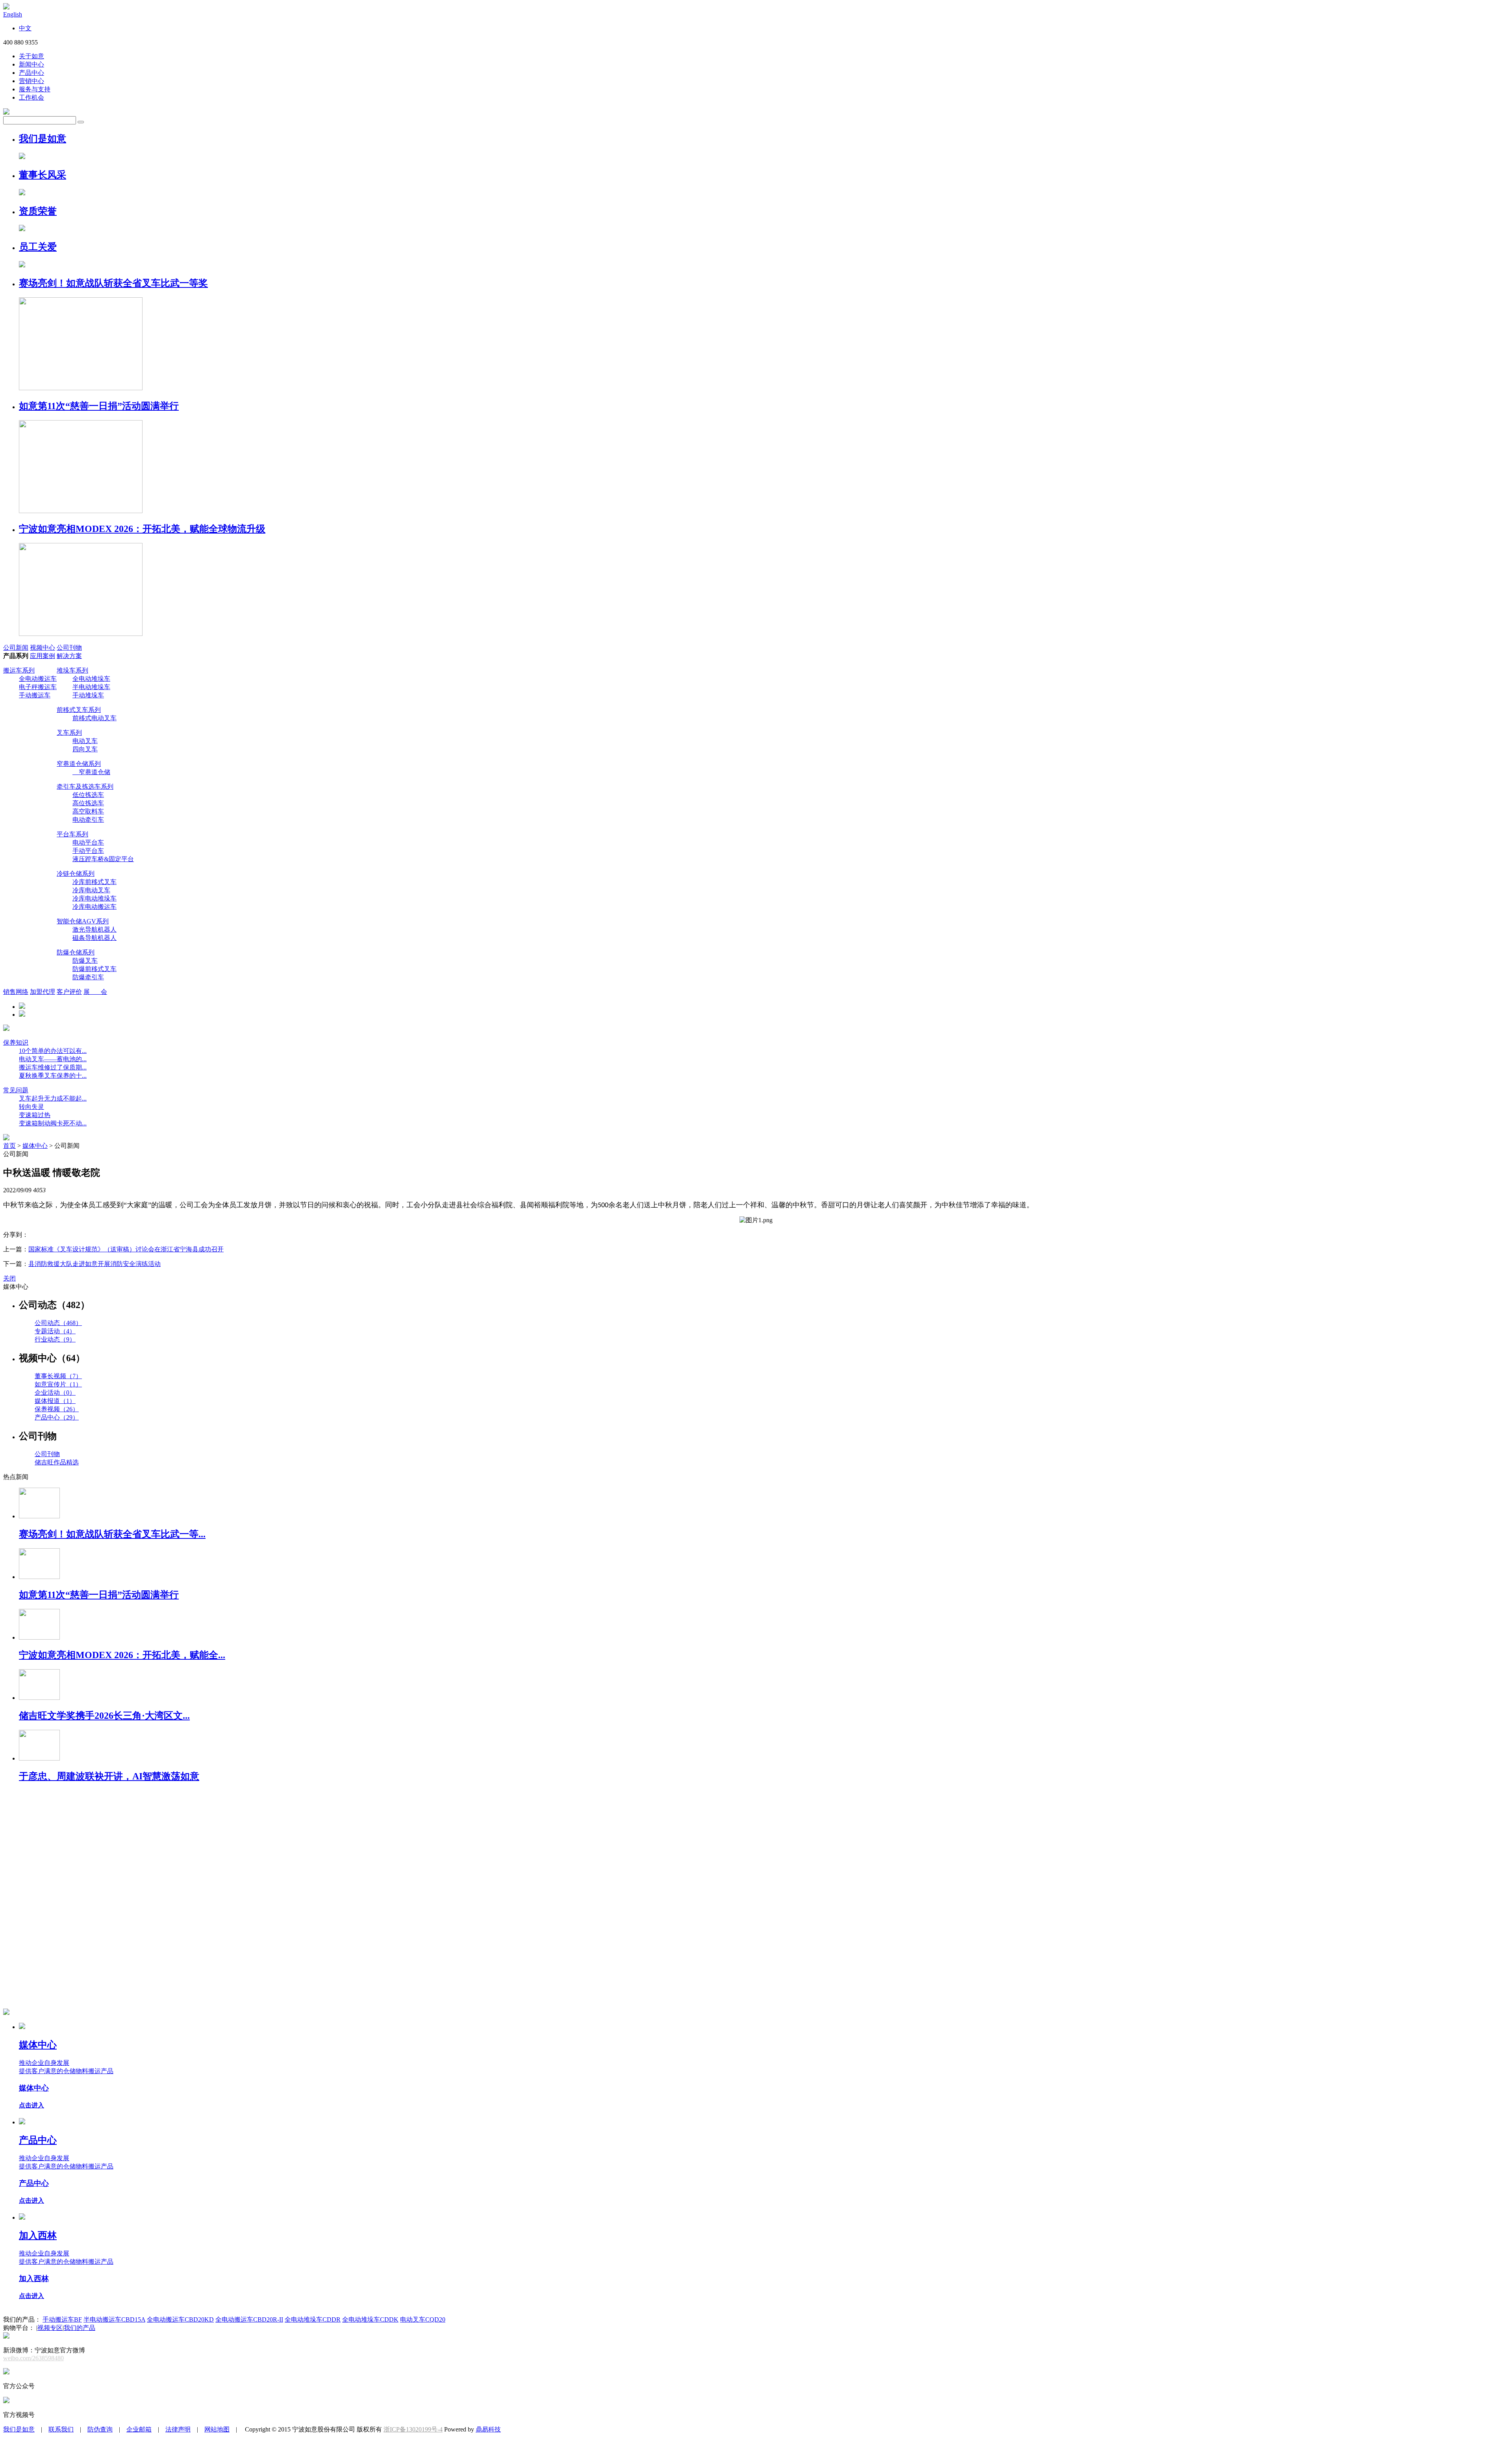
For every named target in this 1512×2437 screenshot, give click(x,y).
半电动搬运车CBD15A (114, 2319)
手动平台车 (88, 851)
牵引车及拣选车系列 (85, 787)
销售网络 (16, 992)
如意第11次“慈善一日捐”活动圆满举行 (99, 1595)
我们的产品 (80, 2328)
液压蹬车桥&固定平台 (103, 859)
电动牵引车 (88, 820)
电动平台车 (88, 842)
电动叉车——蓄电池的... (53, 1059)
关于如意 (31, 56)
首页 (9, 1146)
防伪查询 (100, 2429)
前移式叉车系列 (79, 710)
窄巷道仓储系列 (79, 764)
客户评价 (69, 992)
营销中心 (31, 81)
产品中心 (31, 73)
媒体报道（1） (55, 1401)
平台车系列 (72, 834)
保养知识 (16, 1042)
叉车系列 (69, 733)
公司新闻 (16, 648)
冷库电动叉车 (91, 890)
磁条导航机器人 (94, 938)
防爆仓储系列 (76, 952)
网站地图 (217, 2429)
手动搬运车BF (62, 2319)
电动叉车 (85, 741)
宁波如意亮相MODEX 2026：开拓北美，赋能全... (122, 1655)
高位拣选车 (88, 803)
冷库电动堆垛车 (94, 898)
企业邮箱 (139, 2429)
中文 (25, 28)
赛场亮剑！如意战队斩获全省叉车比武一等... (112, 1534)
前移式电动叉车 (94, 718)
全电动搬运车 (38, 679)
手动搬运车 (35, 695)
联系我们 (61, 2429)
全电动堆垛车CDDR (313, 2319)
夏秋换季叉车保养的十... (53, 1076)
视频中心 (43, 648)
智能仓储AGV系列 (83, 921)
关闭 (9, 1278)
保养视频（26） (57, 1409)
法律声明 (178, 2429)
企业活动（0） (55, 1393)
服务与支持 (35, 89)
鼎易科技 (488, 2429)
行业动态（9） (55, 1339)
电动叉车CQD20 (423, 2319)
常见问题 (16, 1090)
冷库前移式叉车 (94, 882)
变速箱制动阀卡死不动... (53, 1123)
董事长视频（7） (58, 1376)
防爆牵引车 (88, 977)
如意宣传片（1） (58, 1384)
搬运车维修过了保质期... (53, 1067)
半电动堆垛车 (91, 687)
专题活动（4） (55, 1331)
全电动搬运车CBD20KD (180, 2319)
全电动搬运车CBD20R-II (249, 2319)
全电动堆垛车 (91, 679)
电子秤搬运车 (38, 687)
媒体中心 (35, 1146)
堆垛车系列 (72, 670)
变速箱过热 (35, 1115)
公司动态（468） (58, 1323)
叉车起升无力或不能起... (53, 1098)
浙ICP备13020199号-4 (413, 2429)
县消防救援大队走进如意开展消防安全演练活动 (94, 1264)
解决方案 (69, 656)
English (13, 14)
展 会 (95, 992)
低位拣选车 (88, 795)
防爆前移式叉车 (94, 969)
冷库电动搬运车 (94, 907)
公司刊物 (69, 648)
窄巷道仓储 (91, 772)
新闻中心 (31, 64)
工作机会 (31, 97)
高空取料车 (88, 811)
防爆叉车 (85, 961)
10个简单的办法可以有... (53, 1051)
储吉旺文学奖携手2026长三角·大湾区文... (104, 1716)
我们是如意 (19, 2429)
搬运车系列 (19, 670)
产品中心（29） (57, 1417)
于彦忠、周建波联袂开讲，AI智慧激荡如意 (109, 1776)
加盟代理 (43, 992)
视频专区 (50, 2328)
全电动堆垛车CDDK (370, 2319)
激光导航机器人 (94, 929)
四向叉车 (85, 749)
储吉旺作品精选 (57, 1462)
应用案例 (43, 656)
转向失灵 (31, 1107)
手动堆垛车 (88, 695)
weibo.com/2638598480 (33, 2358)
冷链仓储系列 (76, 874)
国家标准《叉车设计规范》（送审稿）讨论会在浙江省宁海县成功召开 (126, 1249)
